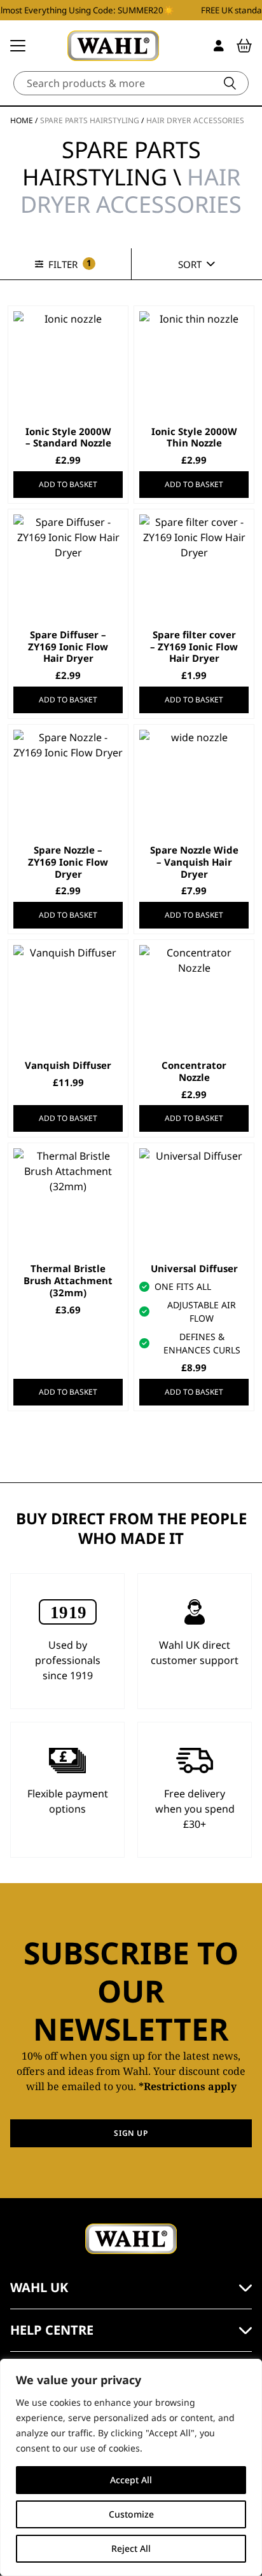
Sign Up (131, 2133)
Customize (131, 2514)
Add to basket (68, 484)
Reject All (131, 2548)
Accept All (131, 2480)
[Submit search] (230, 83)
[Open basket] (244, 46)
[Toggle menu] (18, 46)
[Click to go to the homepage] (113, 46)
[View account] (219, 46)
